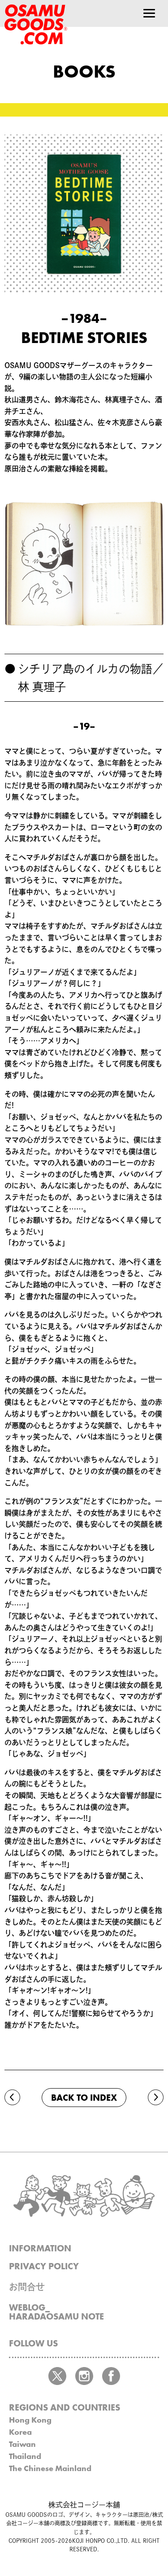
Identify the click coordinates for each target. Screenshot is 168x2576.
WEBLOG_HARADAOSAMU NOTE (56, 2312)
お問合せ (27, 2287)
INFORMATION (40, 2248)
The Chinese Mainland (50, 2468)
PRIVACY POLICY (44, 2266)
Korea (20, 2432)
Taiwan (22, 2444)
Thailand (25, 2456)
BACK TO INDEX (84, 2098)
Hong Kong (30, 2420)
